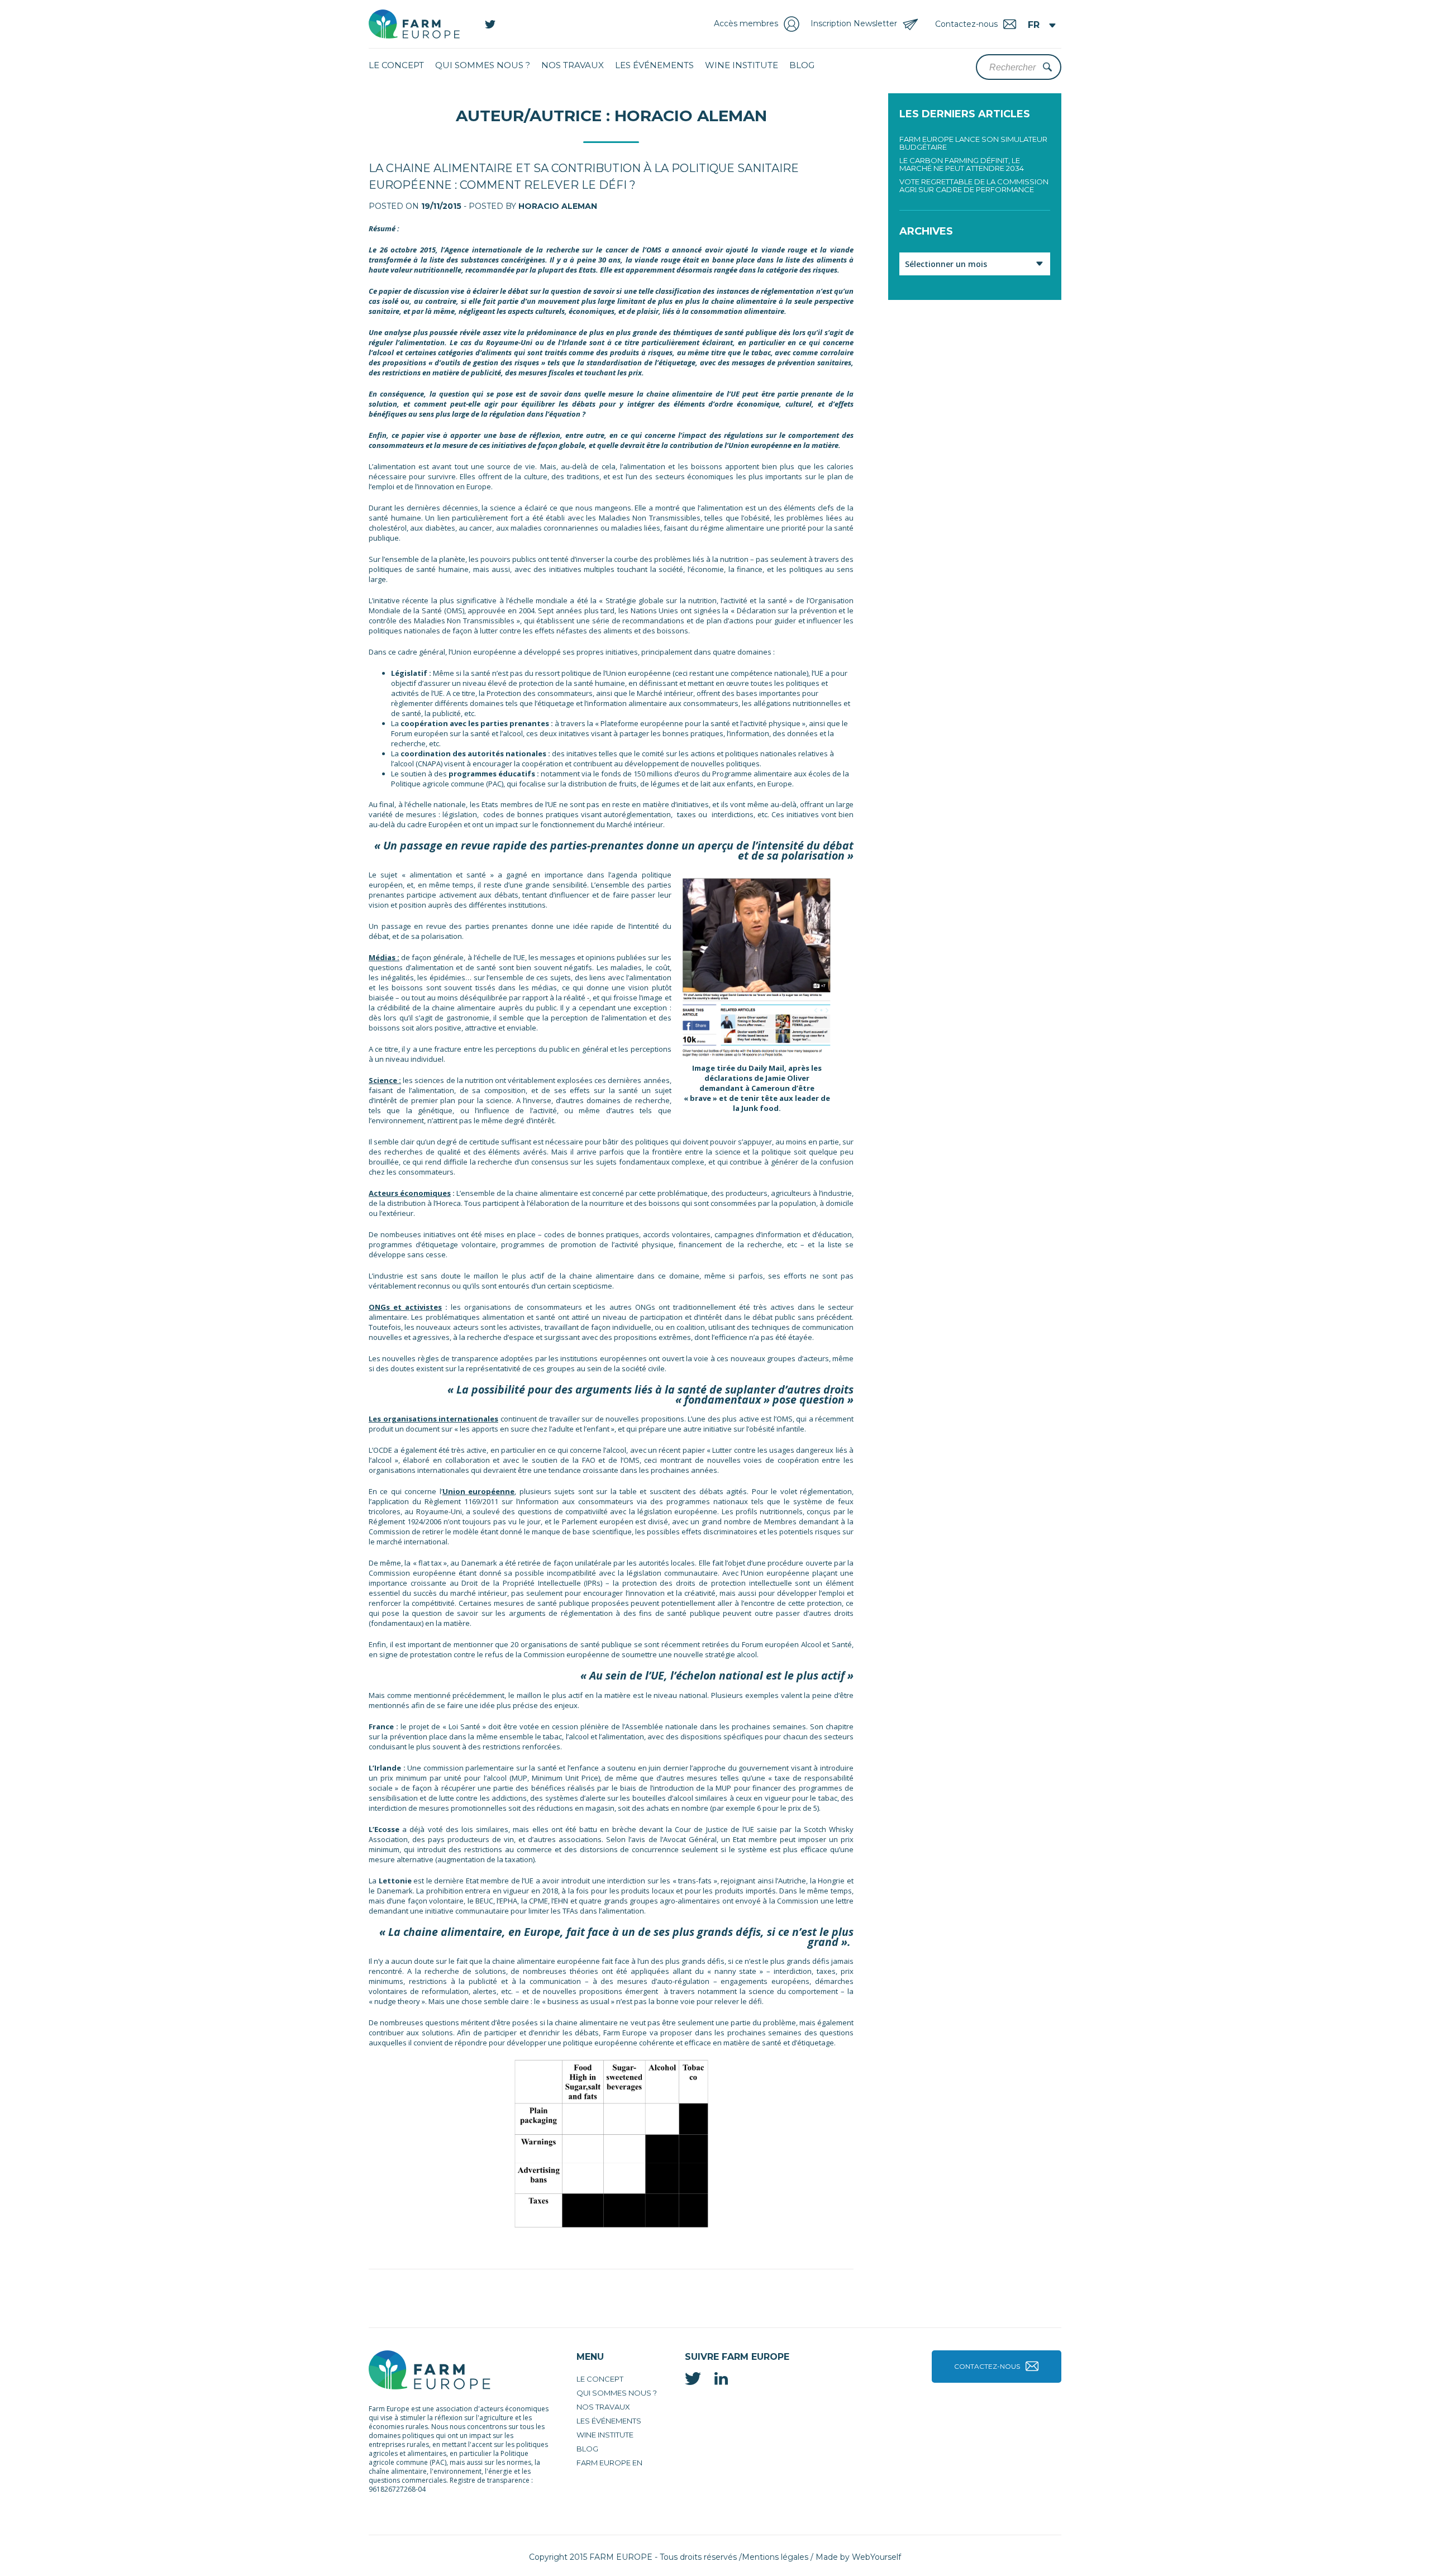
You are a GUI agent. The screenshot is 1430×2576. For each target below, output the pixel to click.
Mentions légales (775, 2557)
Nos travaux (573, 65)
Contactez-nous (987, 2366)
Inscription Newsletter (854, 23)
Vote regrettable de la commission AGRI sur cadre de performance (974, 185)
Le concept (396, 65)
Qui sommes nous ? (483, 65)
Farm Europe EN (609, 2463)
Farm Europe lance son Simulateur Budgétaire (973, 143)
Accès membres (746, 23)
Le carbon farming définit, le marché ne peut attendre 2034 (962, 164)
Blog (802, 65)
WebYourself (876, 2557)
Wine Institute (742, 65)
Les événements (654, 65)
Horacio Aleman (558, 206)
